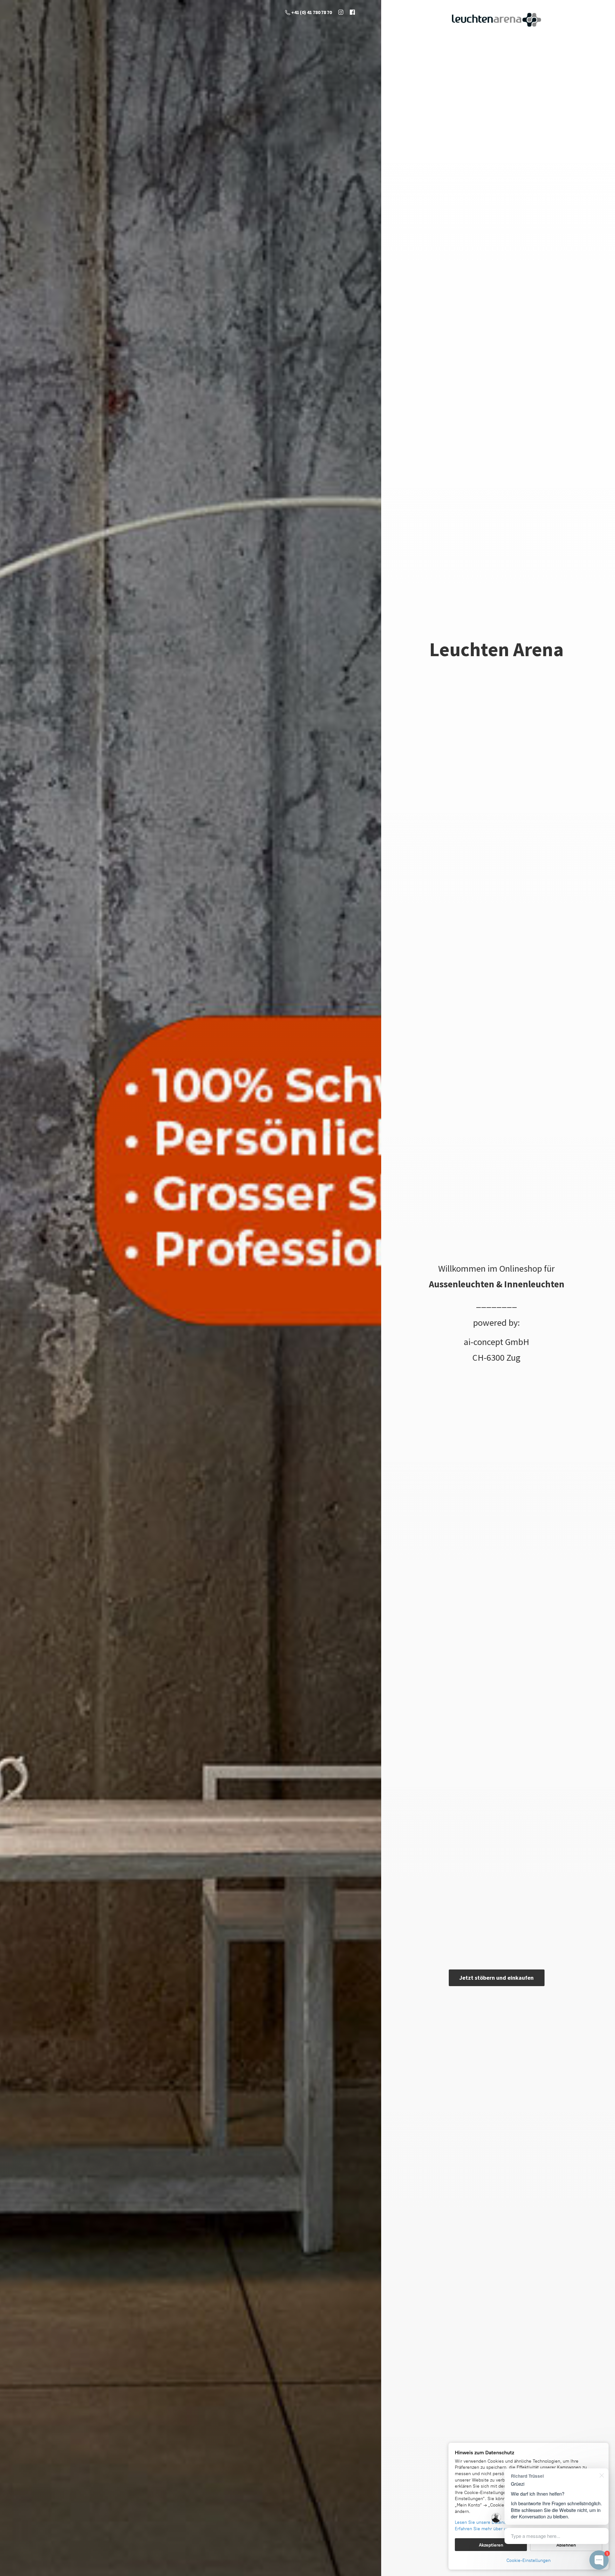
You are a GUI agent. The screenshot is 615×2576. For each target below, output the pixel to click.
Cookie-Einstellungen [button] (529, 2560)
